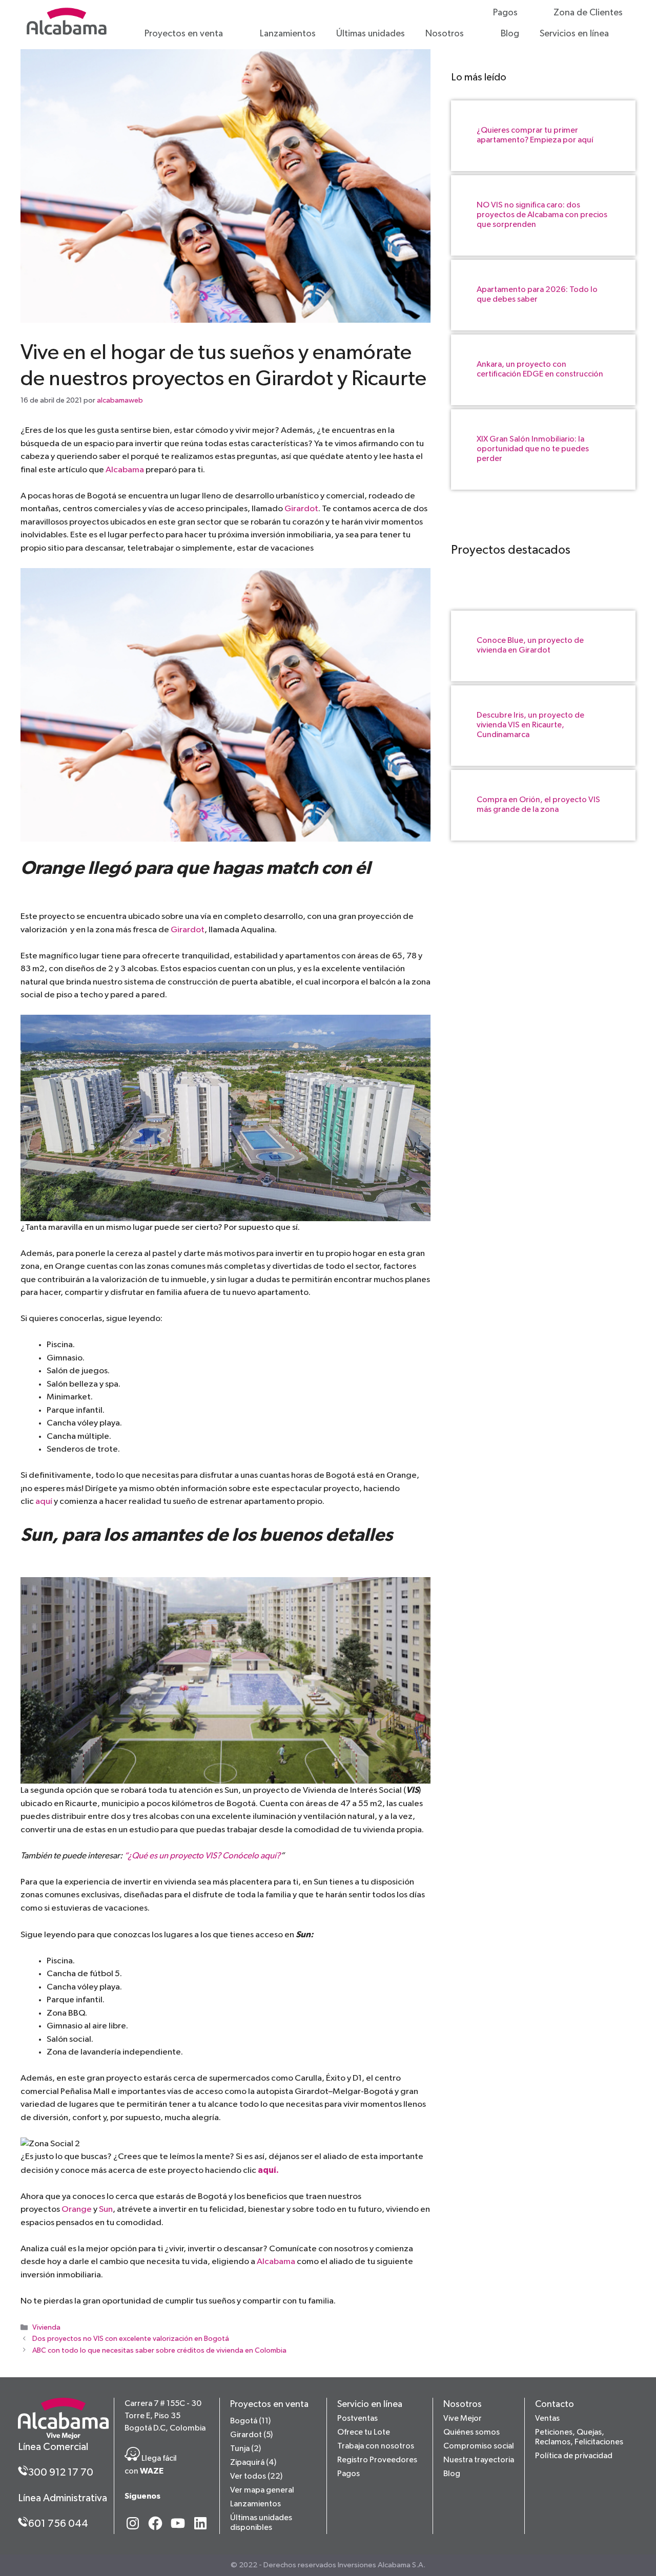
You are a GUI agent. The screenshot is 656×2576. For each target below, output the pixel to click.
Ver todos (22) (256, 2477)
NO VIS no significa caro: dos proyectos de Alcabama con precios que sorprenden (542, 215)
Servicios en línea (574, 34)
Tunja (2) (245, 2449)
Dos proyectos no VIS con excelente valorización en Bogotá (131, 2339)
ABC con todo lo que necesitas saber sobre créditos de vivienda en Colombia (159, 2351)
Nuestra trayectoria (479, 2460)
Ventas (547, 2419)
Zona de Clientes (588, 13)
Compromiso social (479, 2446)
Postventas (357, 2419)
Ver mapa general (262, 2490)
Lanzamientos (288, 34)
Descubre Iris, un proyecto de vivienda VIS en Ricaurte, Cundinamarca (530, 725)
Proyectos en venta (184, 34)
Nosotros (445, 34)
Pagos (505, 13)
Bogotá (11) (250, 2421)
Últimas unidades (371, 34)
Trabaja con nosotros (376, 2446)
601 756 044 (58, 2524)
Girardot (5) (251, 2435)
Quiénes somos (471, 2433)
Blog (510, 34)
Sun (106, 2210)
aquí (45, 1502)
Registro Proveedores (377, 2460)
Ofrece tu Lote (364, 2433)
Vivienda (46, 2328)
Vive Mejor (463, 2419)
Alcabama (125, 470)
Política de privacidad (574, 2456)
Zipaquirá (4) (253, 2463)
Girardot (301, 509)
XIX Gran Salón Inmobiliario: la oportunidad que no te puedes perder (533, 449)
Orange (77, 2210)
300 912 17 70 (61, 2473)
